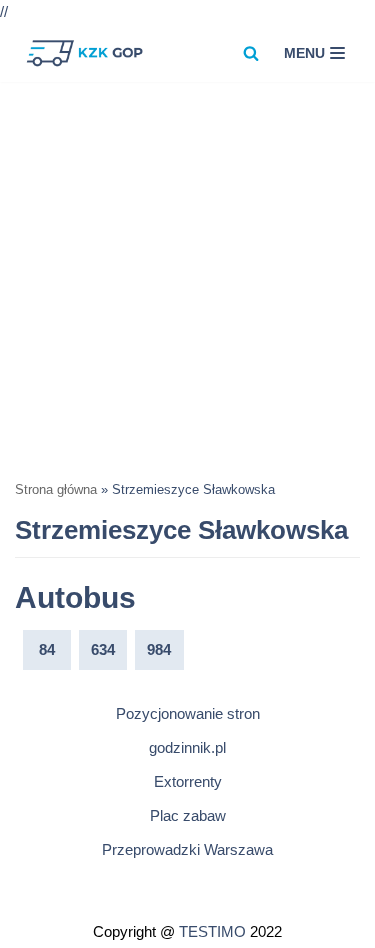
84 (47, 649)
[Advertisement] (187, 279)
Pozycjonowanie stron (188, 713)
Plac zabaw (188, 815)
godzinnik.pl (187, 747)
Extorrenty (188, 781)
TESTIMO (212, 931)
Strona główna (56, 490)
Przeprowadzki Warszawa (187, 849)
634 (103, 649)
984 (159, 649)
